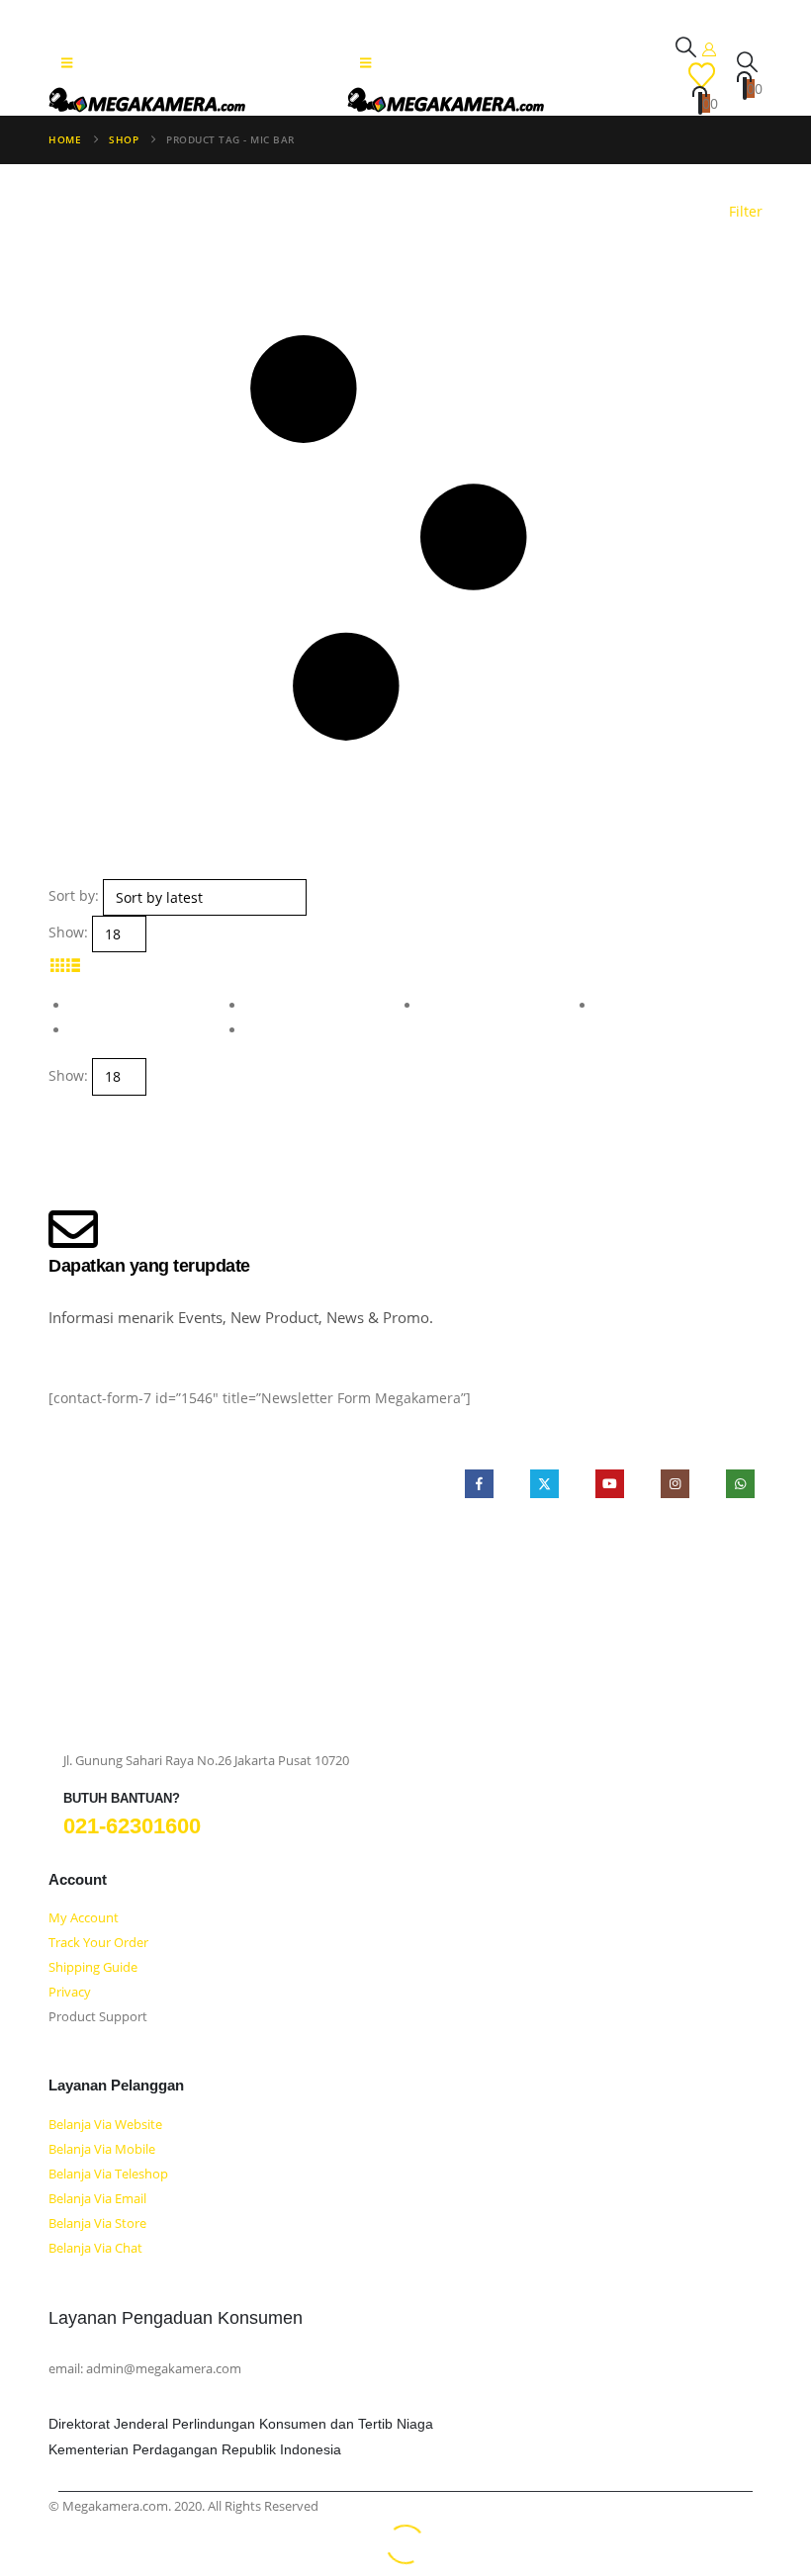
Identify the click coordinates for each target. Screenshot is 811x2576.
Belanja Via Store (97, 2223)
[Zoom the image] (212, 1544)
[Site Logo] (147, 100)
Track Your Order (98, 1943)
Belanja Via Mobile (102, 2149)
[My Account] (710, 49)
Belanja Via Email (97, 2199)
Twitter (544, 1484)
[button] (67, 62)
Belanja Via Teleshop (108, 2174)
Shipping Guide (93, 1967)
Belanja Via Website (105, 2125)
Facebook (479, 1484)
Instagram (675, 1484)
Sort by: (74, 895)
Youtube (610, 1484)
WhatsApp (740, 1484)
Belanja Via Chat (95, 2248)
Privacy (70, 1992)
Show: (68, 932)
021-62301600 (132, 1826)
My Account (84, 1918)
